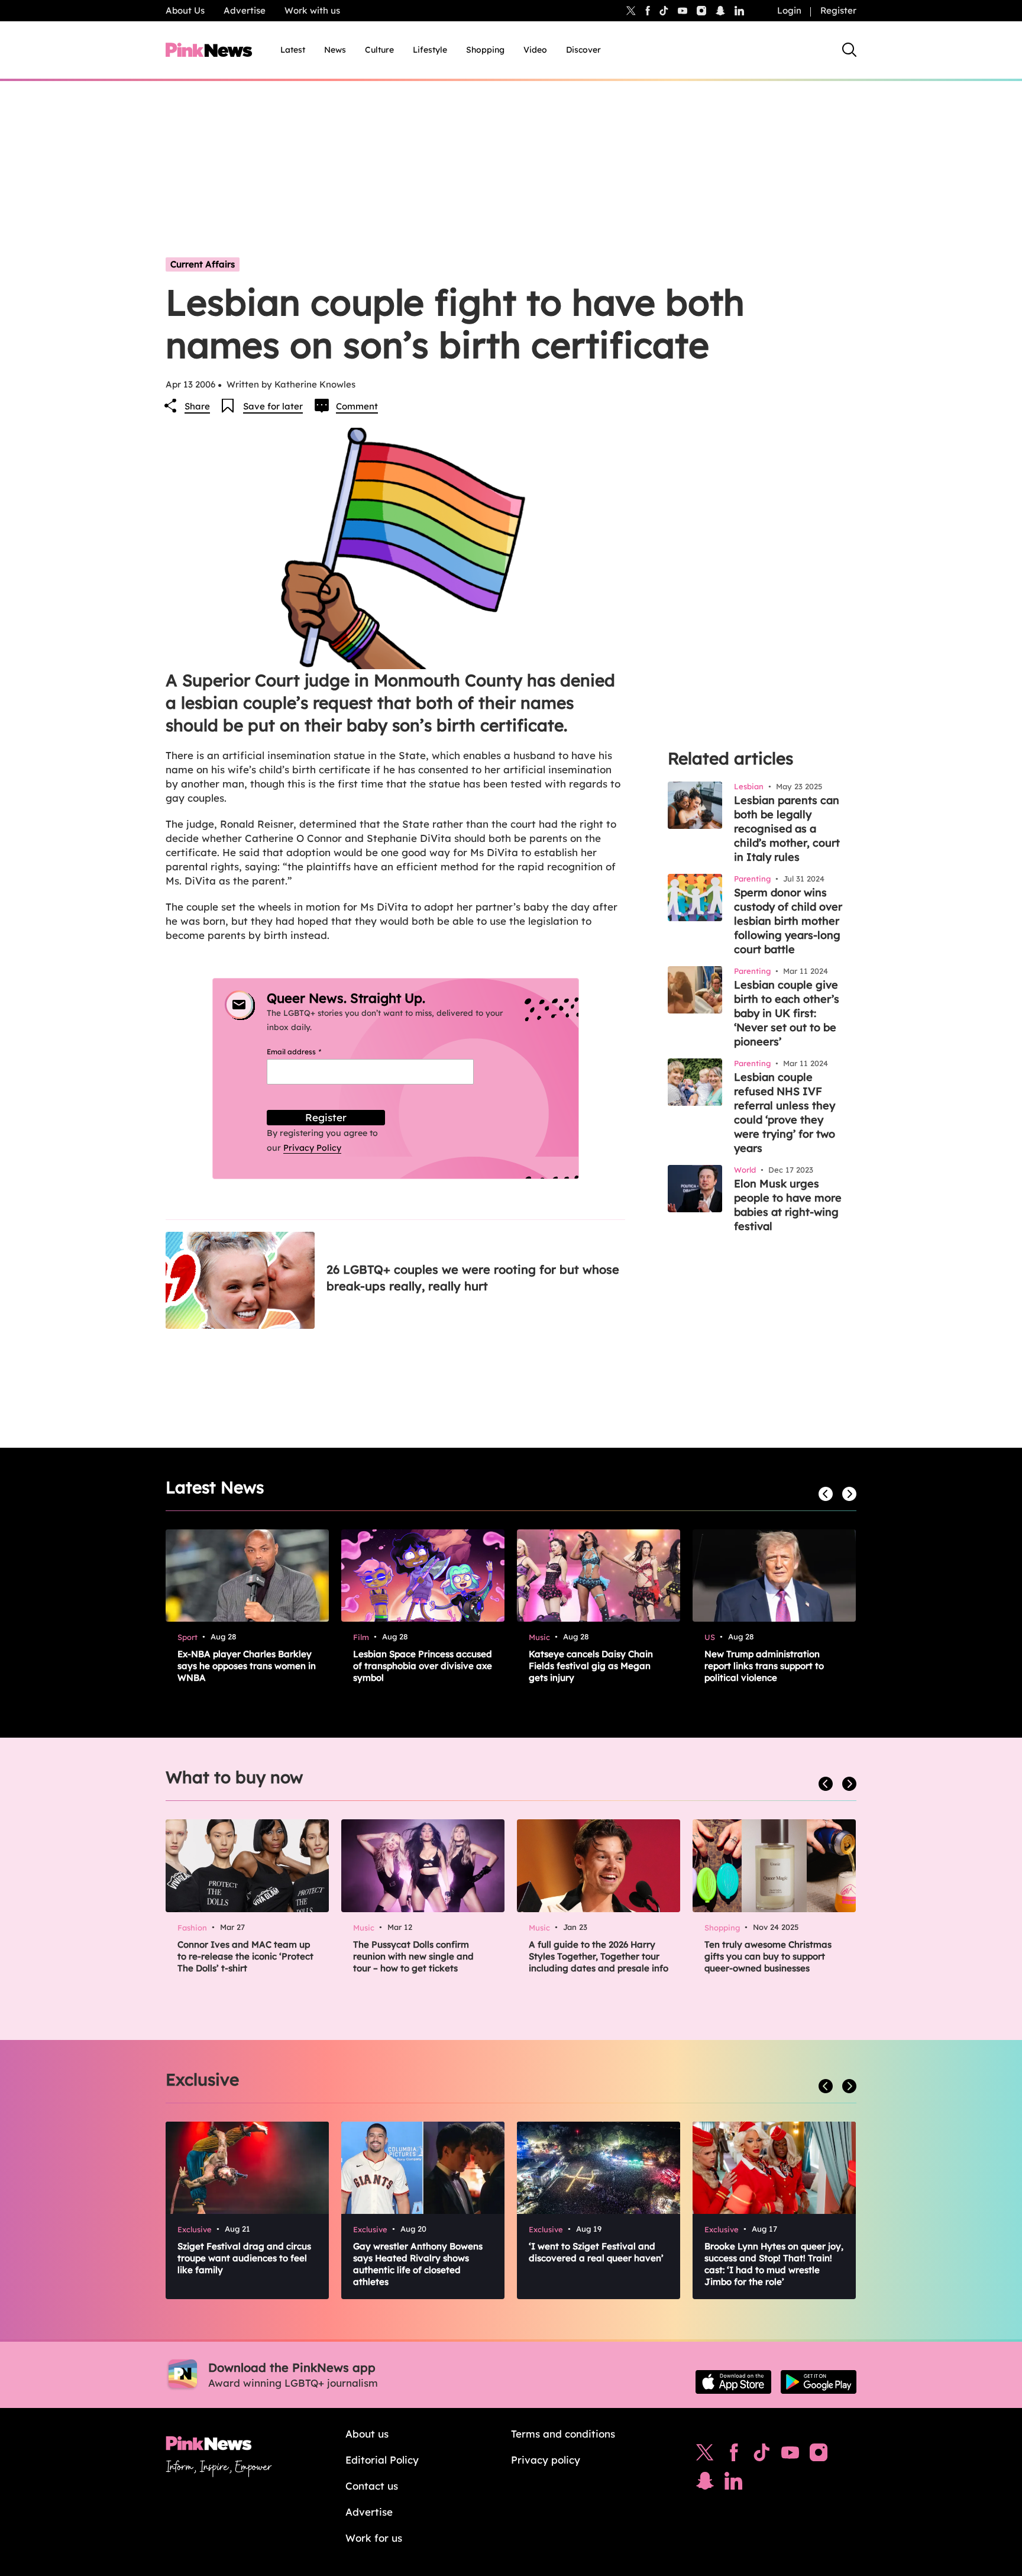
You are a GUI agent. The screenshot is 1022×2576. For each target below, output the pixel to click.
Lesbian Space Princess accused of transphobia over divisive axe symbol (423, 1666)
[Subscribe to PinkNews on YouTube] (790, 2455)
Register (838, 10)
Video (535, 50)
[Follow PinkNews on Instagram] (819, 2455)
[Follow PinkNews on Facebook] (734, 2455)
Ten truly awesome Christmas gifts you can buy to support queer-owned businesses (768, 1956)
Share (197, 406)
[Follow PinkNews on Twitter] (705, 2455)
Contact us (372, 2486)
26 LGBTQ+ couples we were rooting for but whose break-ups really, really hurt (473, 1278)
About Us (185, 10)
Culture (379, 50)
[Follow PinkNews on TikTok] (762, 2455)
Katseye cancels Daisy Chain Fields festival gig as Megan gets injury (591, 1666)
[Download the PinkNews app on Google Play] (819, 2382)
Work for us (374, 2538)
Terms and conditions (563, 2434)
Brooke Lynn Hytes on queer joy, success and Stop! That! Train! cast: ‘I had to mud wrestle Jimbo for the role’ (774, 2264)
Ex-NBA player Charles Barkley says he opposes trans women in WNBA (247, 1666)
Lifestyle (430, 50)
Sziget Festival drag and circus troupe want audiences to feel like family (244, 2258)
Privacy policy (546, 2460)
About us (367, 2434)
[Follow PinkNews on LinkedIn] (739, 11)
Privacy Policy (312, 1148)
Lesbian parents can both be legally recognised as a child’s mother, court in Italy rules (787, 829)
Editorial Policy (382, 2460)
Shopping (485, 50)
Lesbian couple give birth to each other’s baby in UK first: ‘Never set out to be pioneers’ (787, 1013)
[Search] (849, 50)
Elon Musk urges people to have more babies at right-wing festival (788, 1205)
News (335, 50)
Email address (308, 1052)
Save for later (273, 406)
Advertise (245, 10)
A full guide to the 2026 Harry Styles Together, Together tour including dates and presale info (599, 1956)
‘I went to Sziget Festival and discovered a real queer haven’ (596, 2252)
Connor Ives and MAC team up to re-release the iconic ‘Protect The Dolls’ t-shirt (245, 1956)
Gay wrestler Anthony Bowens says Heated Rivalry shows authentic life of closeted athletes (418, 2264)
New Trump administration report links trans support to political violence (764, 1666)
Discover (583, 50)
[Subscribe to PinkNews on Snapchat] (705, 2484)
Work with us (312, 10)
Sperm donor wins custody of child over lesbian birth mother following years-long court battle (788, 921)
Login (789, 10)
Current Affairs (203, 264)
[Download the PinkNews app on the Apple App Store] (733, 2382)
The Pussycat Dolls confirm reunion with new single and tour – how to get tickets (413, 1956)
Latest (293, 50)
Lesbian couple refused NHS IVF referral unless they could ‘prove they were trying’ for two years (785, 1113)
